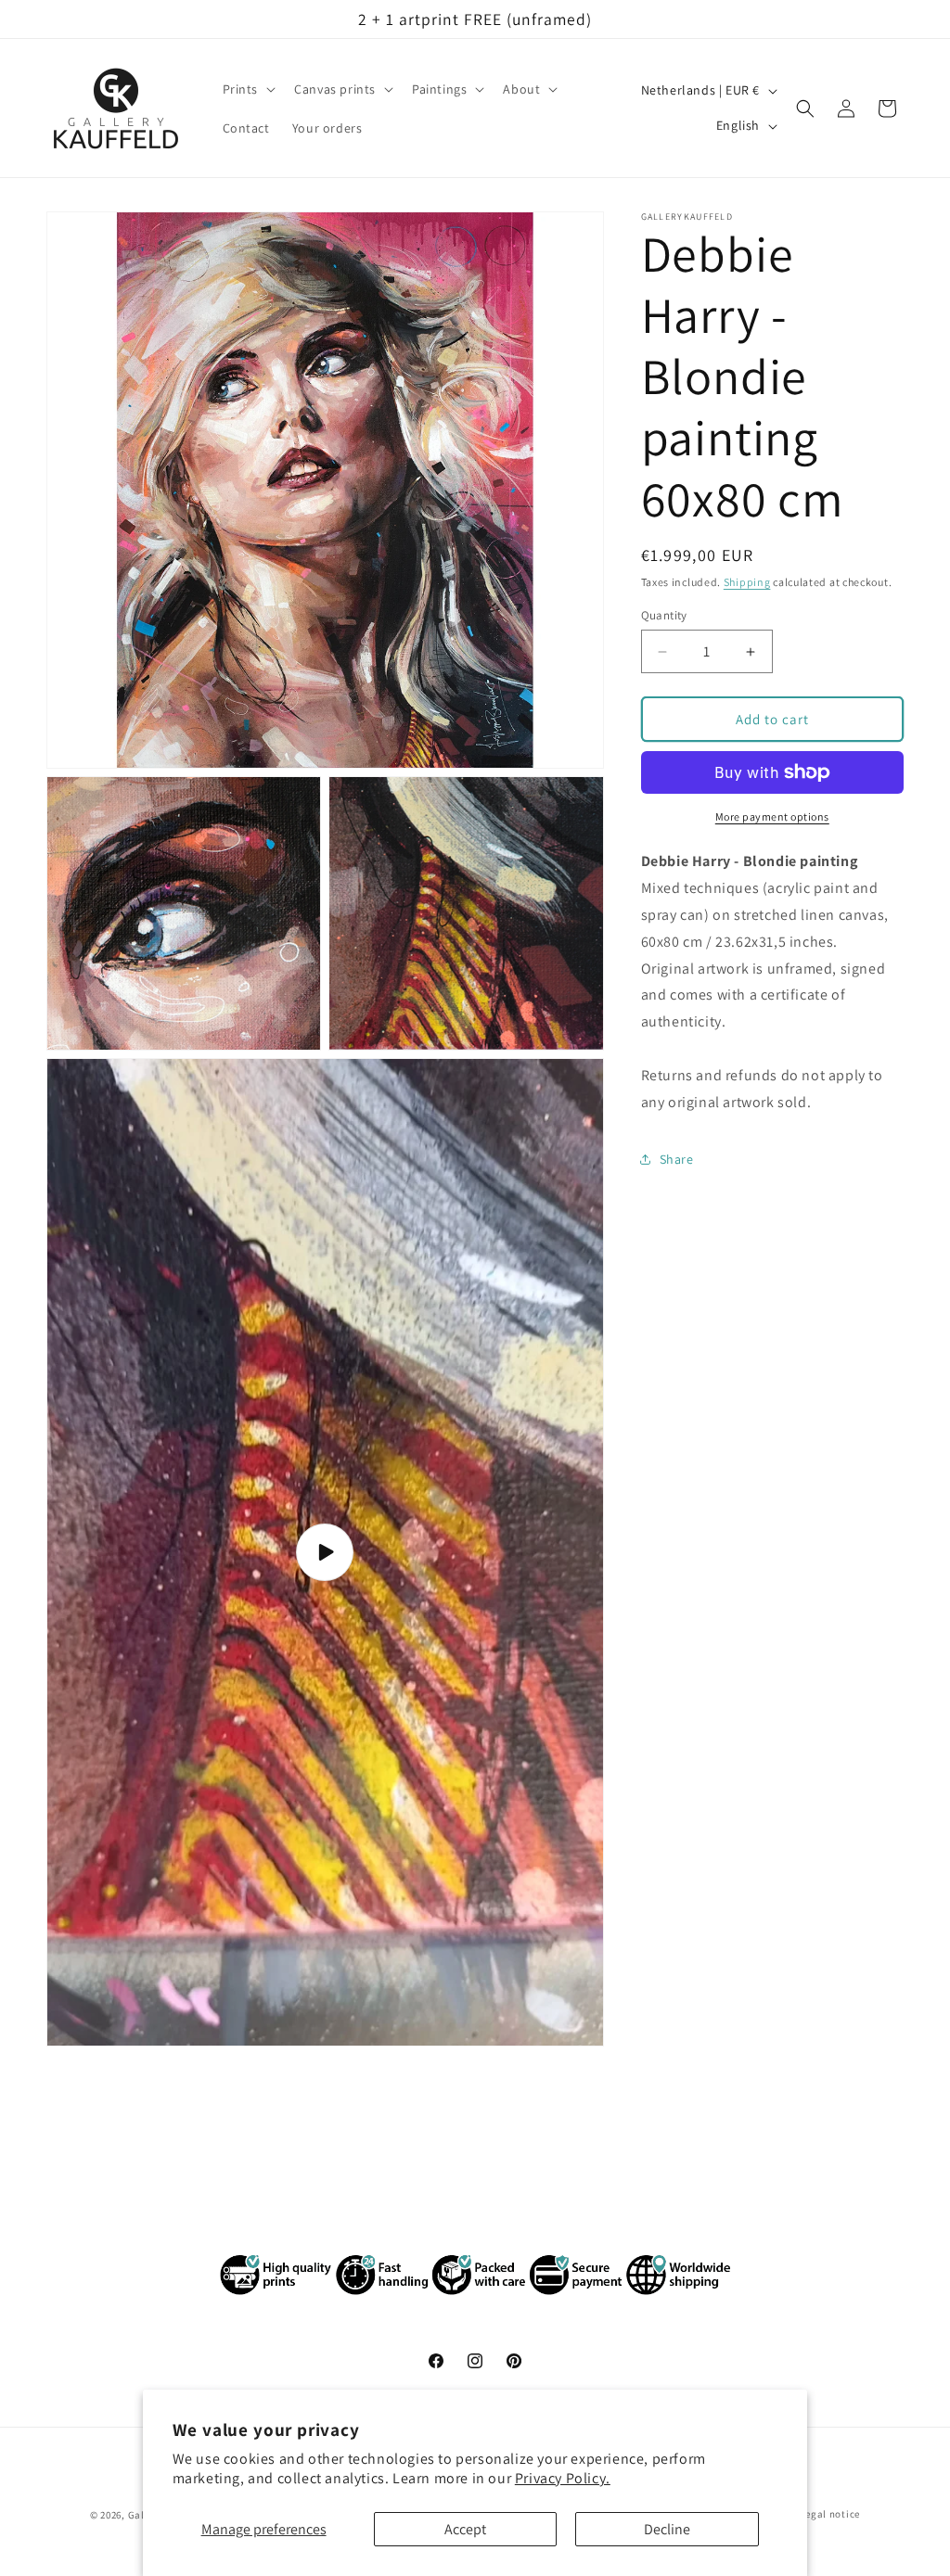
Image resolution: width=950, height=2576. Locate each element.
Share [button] (677, 1159)
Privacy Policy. (563, 2478)
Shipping (747, 582)
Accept (465, 2529)
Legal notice (830, 2514)
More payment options (772, 816)
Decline (667, 2529)
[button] (248, 89)
